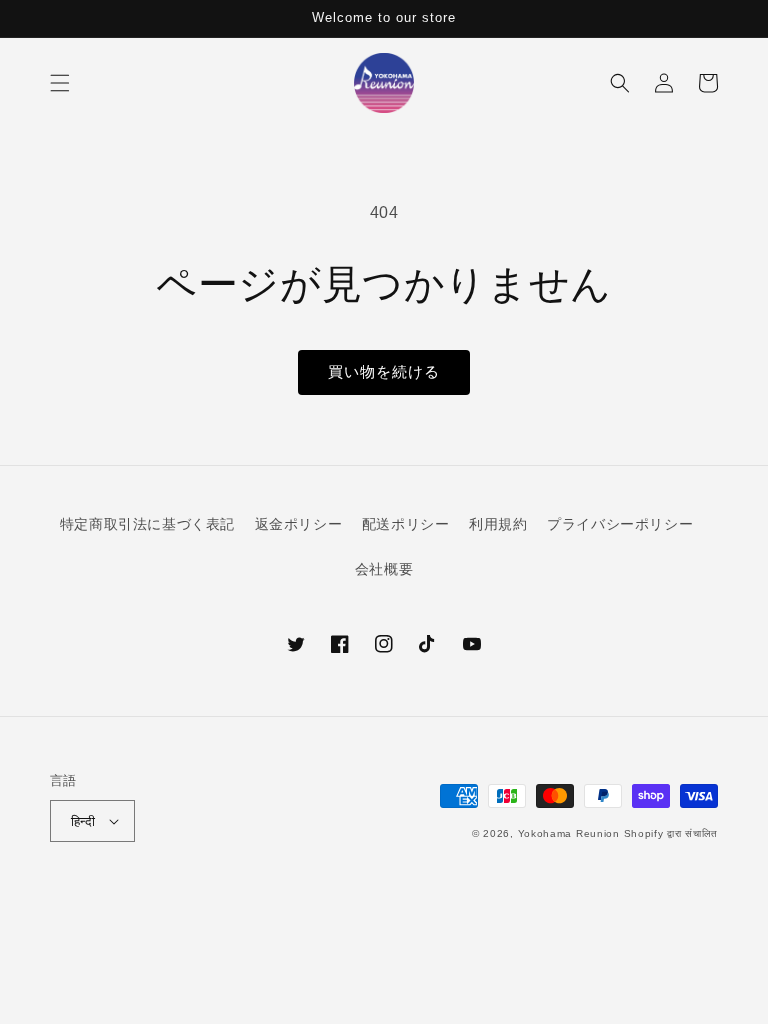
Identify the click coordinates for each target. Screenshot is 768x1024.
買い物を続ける (384, 371)
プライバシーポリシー (620, 524)
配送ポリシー (406, 524)
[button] (60, 83)
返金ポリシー (299, 524)
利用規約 (498, 524)
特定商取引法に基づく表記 (147, 524)
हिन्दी (83, 821)
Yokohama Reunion (569, 833)
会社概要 (384, 569)
